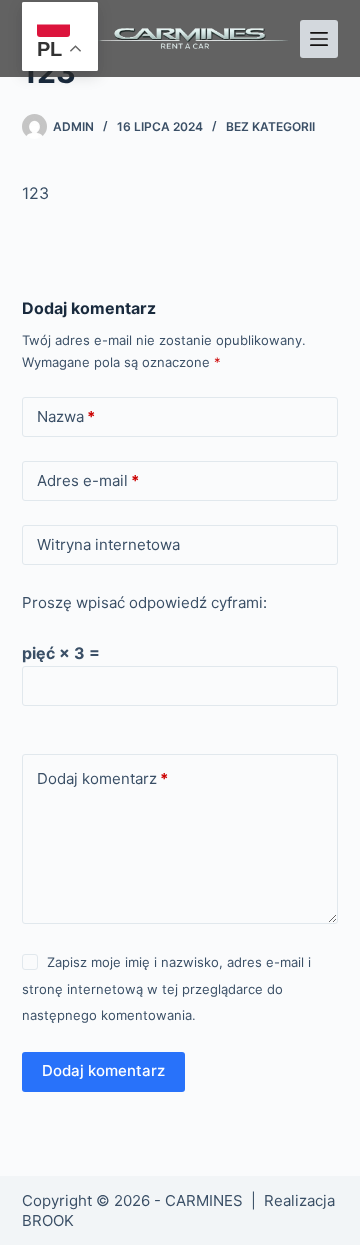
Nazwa (66, 416)
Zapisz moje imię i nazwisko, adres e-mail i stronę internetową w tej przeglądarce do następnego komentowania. (166, 988)
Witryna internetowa (108, 544)
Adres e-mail (88, 480)
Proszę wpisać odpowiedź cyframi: (144, 602)
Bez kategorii (270, 126)
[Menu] (319, 39)
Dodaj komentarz (102, 778)
